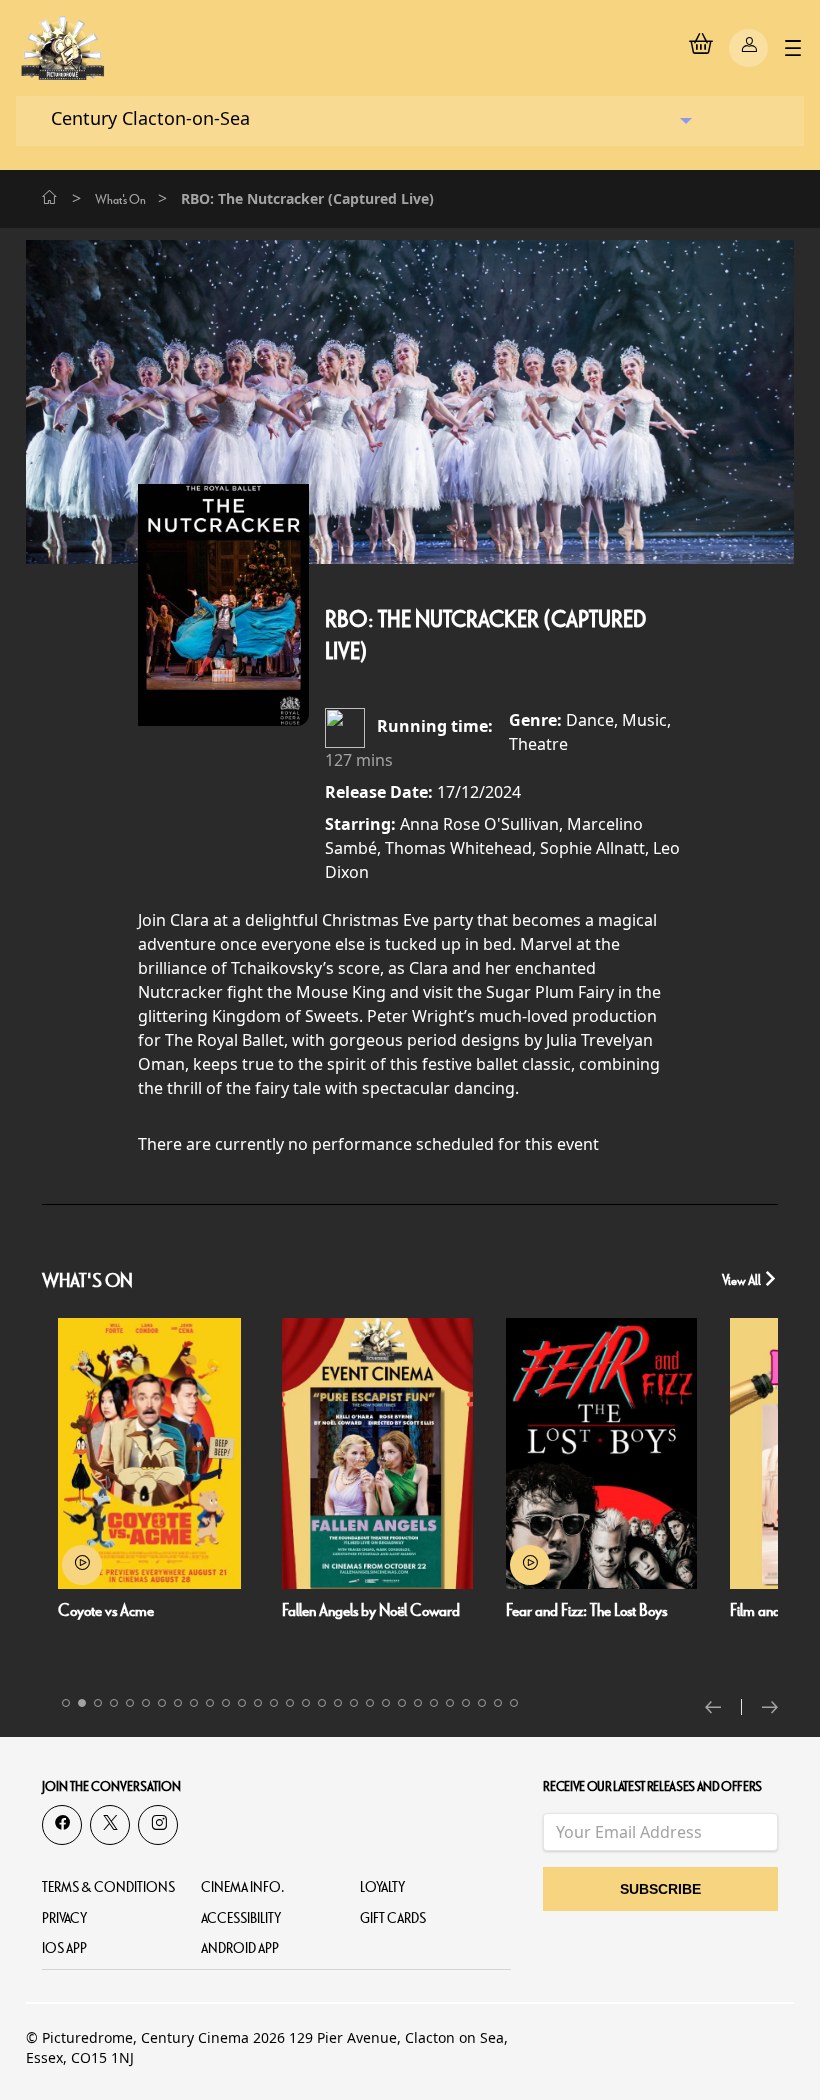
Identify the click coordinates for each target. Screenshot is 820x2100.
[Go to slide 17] (322, 1703)
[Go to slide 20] (370, 1703)
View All (742, 1280)
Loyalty (382, 1887)
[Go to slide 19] (354, 1703)
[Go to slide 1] (66, 1703)
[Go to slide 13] (258, 1703)
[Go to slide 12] (242, 1703)
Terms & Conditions (108, 1887)
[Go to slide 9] (194, 1703)
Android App (240, 1948)
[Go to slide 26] (466, 1703)
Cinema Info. (243, 1887)
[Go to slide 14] (274, 1703)
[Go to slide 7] (162, 1703)
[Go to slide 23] (418, 1703)
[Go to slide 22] (402, 1703)
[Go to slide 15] (290, 1703)
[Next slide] (770, 1707)
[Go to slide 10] (210, 1703)
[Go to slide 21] (386, 1703)
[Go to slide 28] (498, 1703)
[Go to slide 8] (178, 1703)
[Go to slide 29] (514, 1703)
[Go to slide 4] (114, 1703)
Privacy (64, 1918)
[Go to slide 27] (482, 1703)
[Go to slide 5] (130, 1703)
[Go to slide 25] (450, 1703)
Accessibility (241, 1918)
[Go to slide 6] (146, 1703)
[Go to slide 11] (226, 1703)
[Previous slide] (723, 1707)
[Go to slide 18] (338, 1703)
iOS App (64, 1948)
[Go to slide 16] (306, 1703)
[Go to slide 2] (82, 1703)
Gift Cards (393, 1918)
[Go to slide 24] (434, 1703)
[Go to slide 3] (98, 1703)
